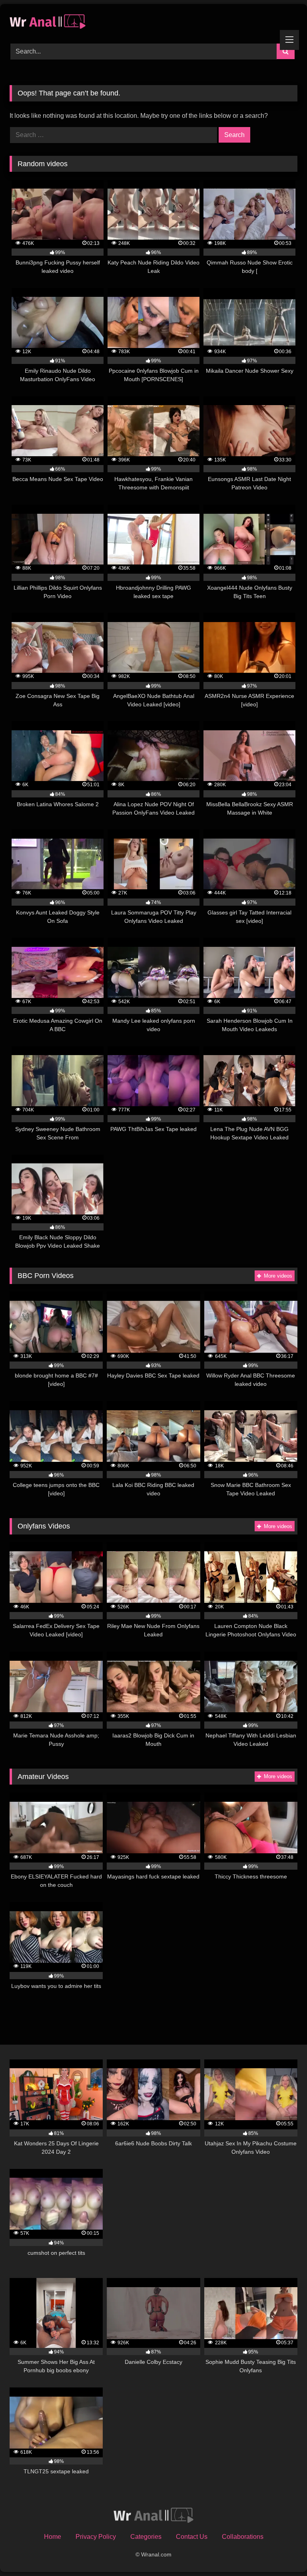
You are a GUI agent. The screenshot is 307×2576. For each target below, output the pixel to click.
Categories (146, 2537)
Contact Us (192, 2537)
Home (53, 2537)
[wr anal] (153, 21)
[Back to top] (282, 2552)
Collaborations (243, 2537)
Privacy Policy (96, 2537)
